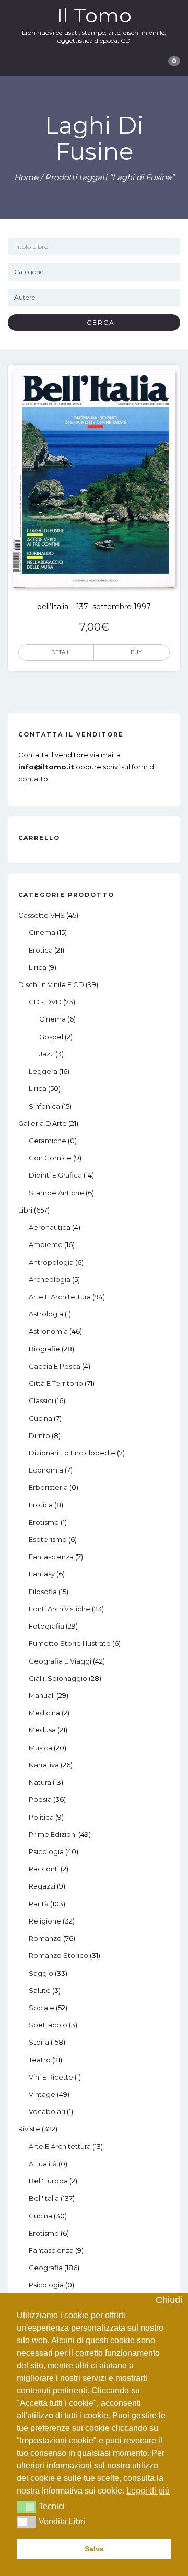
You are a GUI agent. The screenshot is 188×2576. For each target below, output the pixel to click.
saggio (41, 1973)
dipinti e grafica (55, 1175)
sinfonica (44, 1106)
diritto (39, 1435)
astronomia (48, 1331)
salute (40, 1990)
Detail (61, 652)
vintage (42, 2094)
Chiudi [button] (169, 2300)
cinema (42, 932)
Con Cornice (50, 1158)
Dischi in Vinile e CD (51, 984)
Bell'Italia (44, 2198)
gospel (51, 1037)
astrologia (46, 1314)
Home (26, 177)
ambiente (46, 1244)
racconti (44, 1869)
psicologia (46, 1851)
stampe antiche (56, 1193)
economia (46, 1470)
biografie (44, 1349)
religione (45, 1921)
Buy (136, 652)
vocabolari (47, 2111)
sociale (42, 2008)
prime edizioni (53, 1834)
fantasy (42, 1574)
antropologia (51, 1262)
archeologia (50, 1279)
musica (40, 1748)
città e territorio (56, 1383)
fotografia (46, 1626)
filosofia (43, 1592)
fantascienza (51, 1557)
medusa (42, 1730)
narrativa (44, 1765)
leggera (43, 1071)
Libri (25, 1210)
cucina (40, 1418)
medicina (44, 1713)
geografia (46, 2268)
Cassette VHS (42, 915)
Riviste (29, 2129)
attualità (43, 2164)
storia (39, 2042)
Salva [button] (94, 2549)
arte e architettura (60, 1297)
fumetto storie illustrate (70, 1643)
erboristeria (48, 1487)
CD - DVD (45, 1002)
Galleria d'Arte (43, 1123)
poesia (40, 1799)
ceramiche (48, 1141)
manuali (42, 1695)
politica (41, 1817)
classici (41, 1400)
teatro (40, 2060)
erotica (41, 950)
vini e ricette (51, 2077)
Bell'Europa (48, 2181)
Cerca (97, 322)
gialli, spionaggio (58, 1678)
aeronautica (50, 1227)
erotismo (44, 1522)
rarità (39, 1904)
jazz (46, 1054)
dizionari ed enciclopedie (72, 1453)
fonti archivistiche (60, 1609)
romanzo (45, 1938)
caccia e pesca (55, 1366)
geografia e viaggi (60, 1661)
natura (40, 1782)
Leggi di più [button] (148, 2491)
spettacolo (48, 2025)
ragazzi (42, 1886)
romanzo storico (58, 1955)
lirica (38, 967)
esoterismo (48, 1539)
